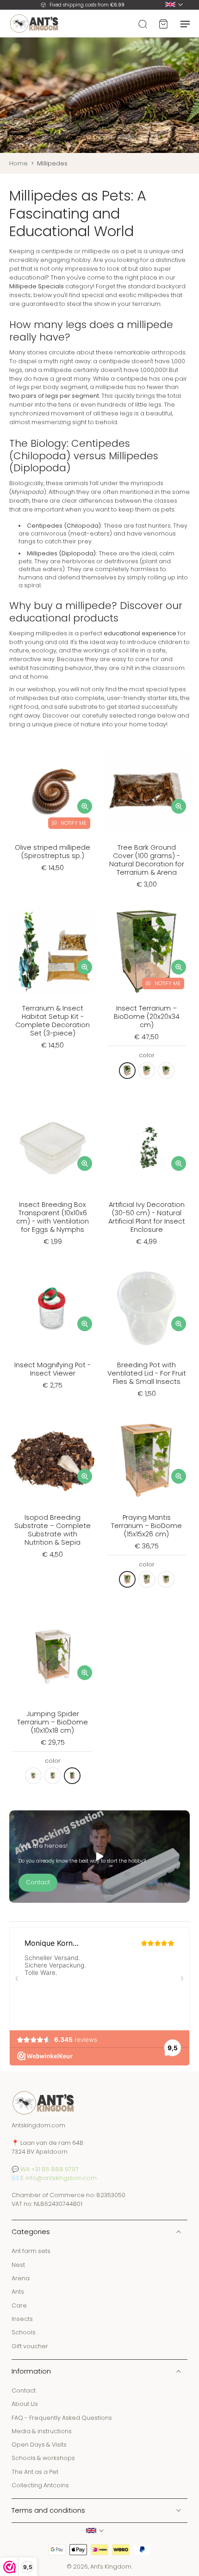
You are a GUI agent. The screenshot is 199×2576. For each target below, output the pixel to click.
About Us (25, 2404)
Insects (22, 2319)
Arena (21, 2278)
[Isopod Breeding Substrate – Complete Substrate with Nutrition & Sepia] (53, 1461)
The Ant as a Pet (35, 2472)
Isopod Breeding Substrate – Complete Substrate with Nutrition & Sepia (53, 1530)
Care (19, 2305)
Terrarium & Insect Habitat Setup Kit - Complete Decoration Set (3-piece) (53, 1021)
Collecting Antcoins (40, 2485)
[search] (143, 24)
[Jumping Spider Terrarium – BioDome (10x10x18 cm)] (53, 1657)
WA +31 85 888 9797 (50, 2169)
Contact (24, 2390)
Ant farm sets (31, 2251)
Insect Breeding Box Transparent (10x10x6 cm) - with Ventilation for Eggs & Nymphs (53, 1217)
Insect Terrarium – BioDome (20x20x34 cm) (147, 1017)
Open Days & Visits (39, 2445)
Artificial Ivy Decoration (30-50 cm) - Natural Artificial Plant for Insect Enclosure (147, 1217)
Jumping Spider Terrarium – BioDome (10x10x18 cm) (53, 1722)
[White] (166, 1071)
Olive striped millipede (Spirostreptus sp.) (53, 852)
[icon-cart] (163, 24)
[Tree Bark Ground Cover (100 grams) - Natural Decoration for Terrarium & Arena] (146, 791)
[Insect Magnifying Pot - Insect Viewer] (53, 1308)
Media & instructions (42, 2431)
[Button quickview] (85, 806)
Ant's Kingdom (111, 2567)
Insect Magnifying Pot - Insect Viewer (53, 1369)
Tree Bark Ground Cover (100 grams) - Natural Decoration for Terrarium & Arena (147, 860)
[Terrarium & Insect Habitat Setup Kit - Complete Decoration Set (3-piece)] (53, 952)
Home (19, 163)
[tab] (16, 828)
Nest (18, 2264)
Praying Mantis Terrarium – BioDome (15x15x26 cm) (146, 1526)
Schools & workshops (43, 2458)
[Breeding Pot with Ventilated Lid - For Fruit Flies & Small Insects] (146, 1308)
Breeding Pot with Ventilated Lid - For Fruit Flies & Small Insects (147, 1373)
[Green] (127, 1071)
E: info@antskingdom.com (59, 2177)
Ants (18, 2292)
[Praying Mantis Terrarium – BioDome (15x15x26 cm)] (146, 1461)
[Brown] (147, 1071)
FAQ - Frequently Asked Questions (62, 2417)
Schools (24, 2332)
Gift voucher (30, 2346)
